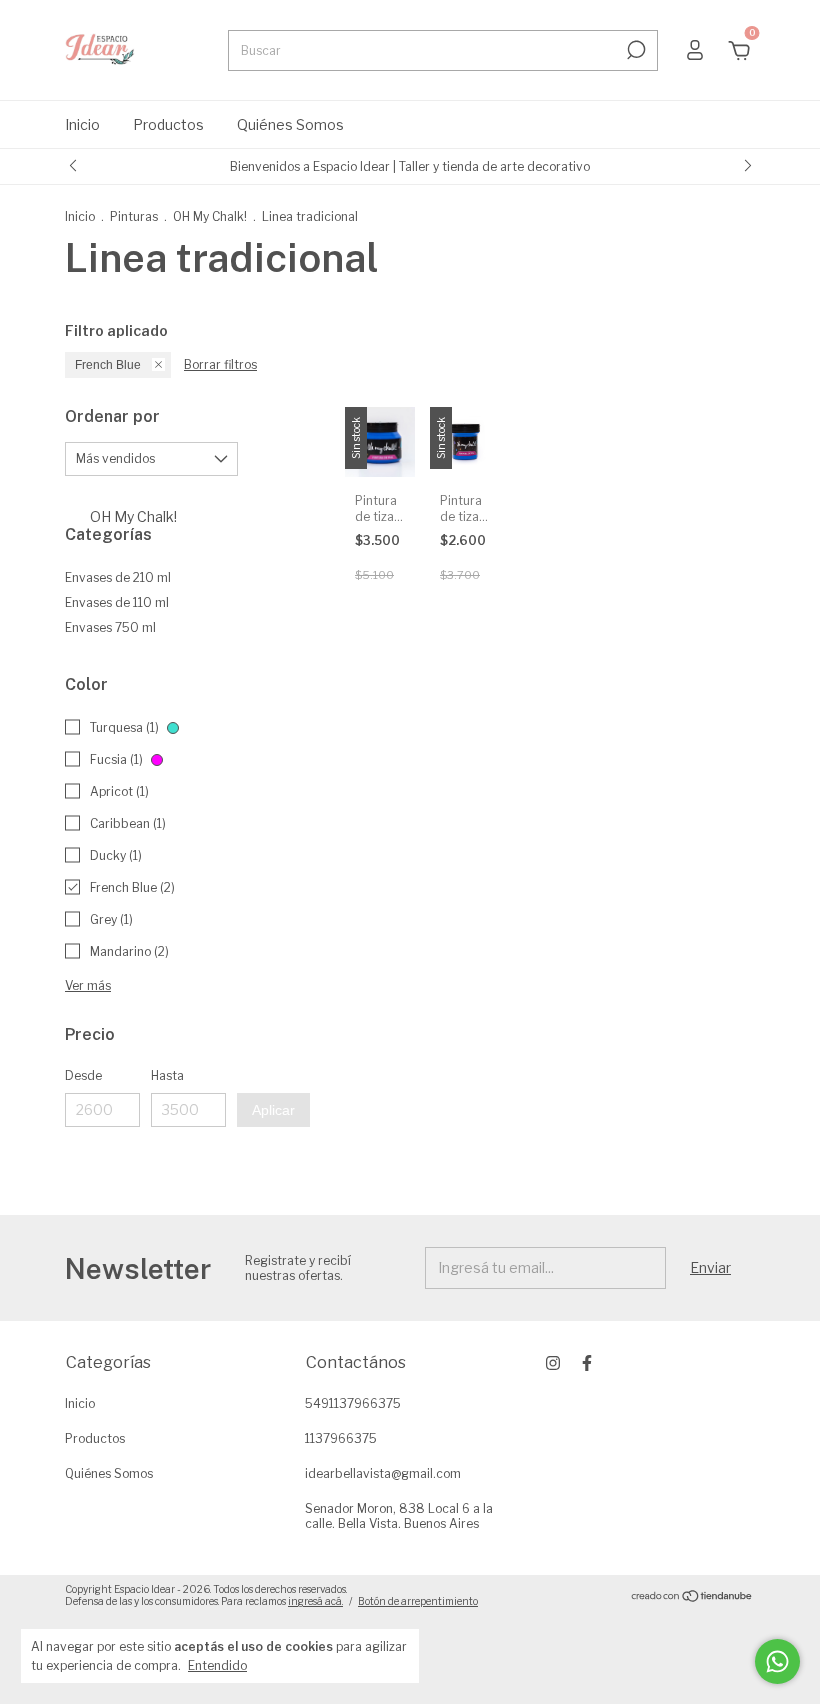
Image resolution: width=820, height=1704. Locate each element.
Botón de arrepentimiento (418, 1601)
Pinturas (134, 216)
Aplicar (273, 1110)
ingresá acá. (315, 1601)
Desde (83, 1075)
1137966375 (341, 1438)
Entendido (217, 1665)
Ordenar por (112, 416)
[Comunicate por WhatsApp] (777, 1661)
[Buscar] (634, 50)
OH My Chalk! (210, 216)
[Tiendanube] (692, 1597)
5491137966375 (353, 1403)
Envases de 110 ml (117, 602)
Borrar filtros (220, 364)
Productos (168, 124)
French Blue (108, 365)
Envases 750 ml (110, 627)
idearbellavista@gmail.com (383, 1473)
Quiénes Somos (290, 124)
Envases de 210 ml (118, 577)
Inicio (82, 124)
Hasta (167, 1075)
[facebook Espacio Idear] (587, 1363)
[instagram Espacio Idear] (553, 1363)
